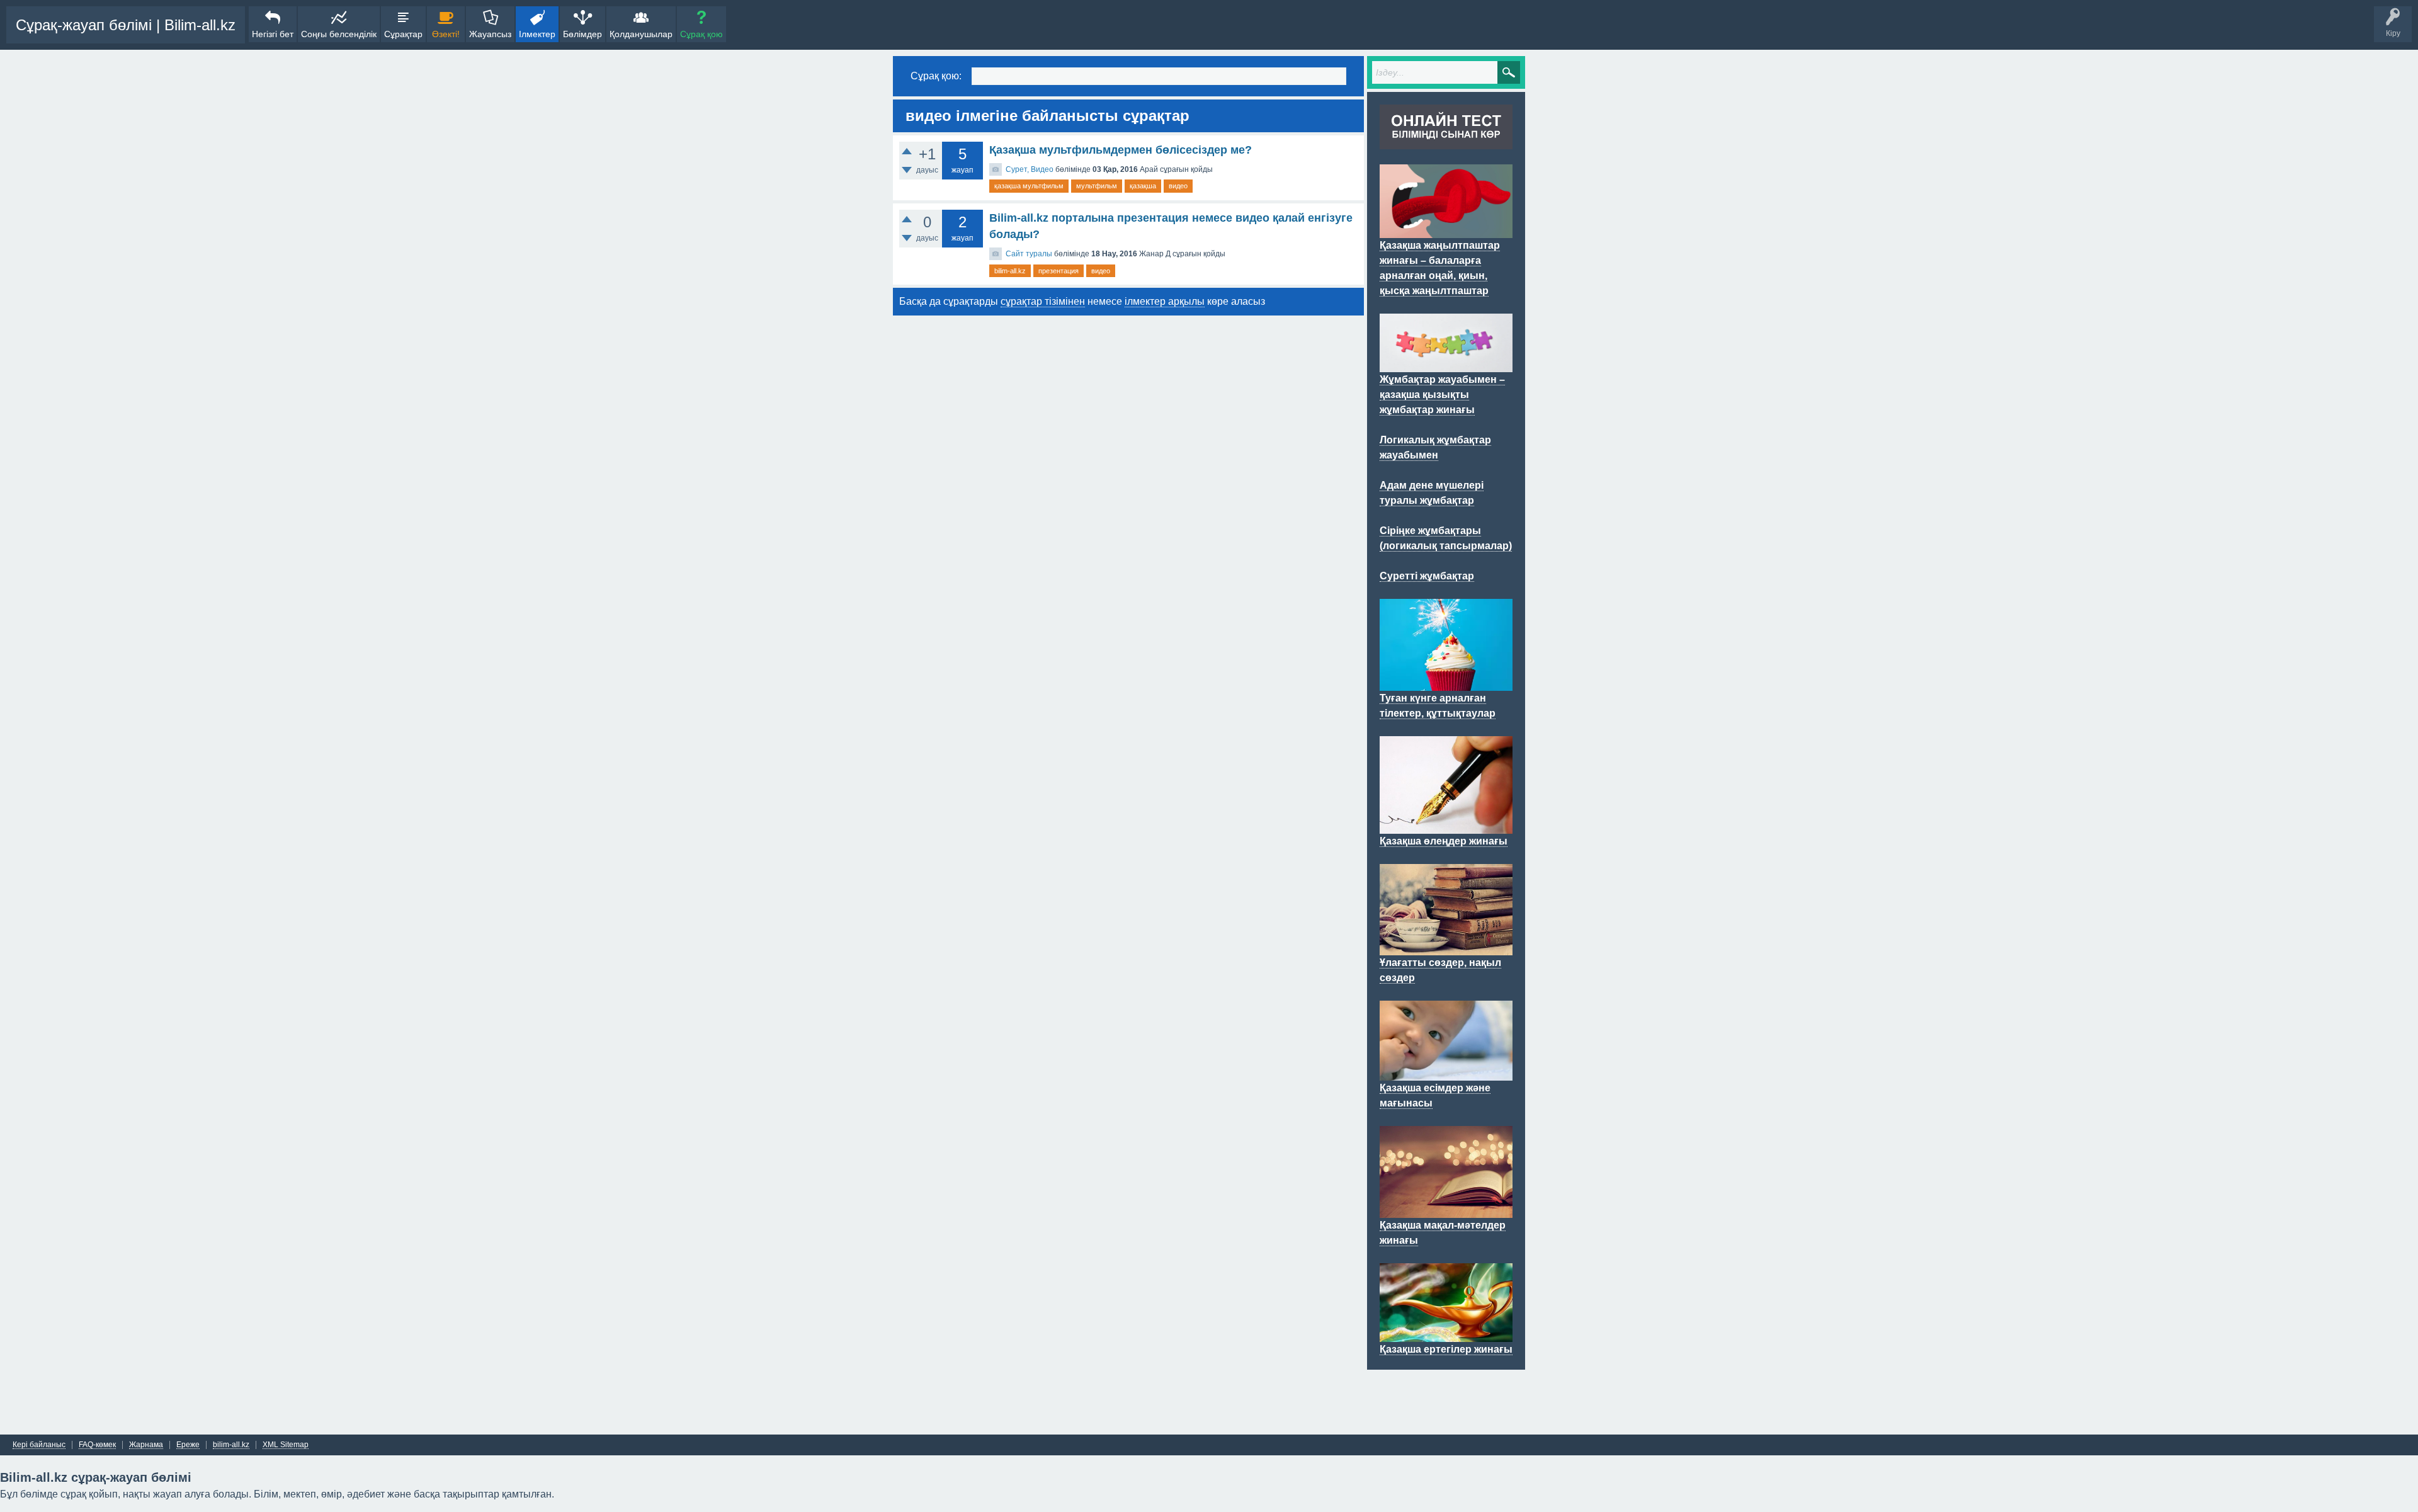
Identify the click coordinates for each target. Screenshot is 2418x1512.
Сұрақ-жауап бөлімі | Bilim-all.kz (126, 25)
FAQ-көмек (97, 1445)
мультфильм (1097, 186)
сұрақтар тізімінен (1043, 301)
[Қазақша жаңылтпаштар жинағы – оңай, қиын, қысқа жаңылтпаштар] (1446, 230)
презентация (1059, 271)
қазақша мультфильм (1029, 186)
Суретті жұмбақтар (1427, 576)
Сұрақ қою (701, 34)
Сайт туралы (1029, 254)
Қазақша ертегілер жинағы (1446, 1349)
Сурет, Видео (1030, 169)
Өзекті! (446, 34)
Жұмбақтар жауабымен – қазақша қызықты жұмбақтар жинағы (1442, 395)
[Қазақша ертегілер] (1446, 1334)
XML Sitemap (286, 1445)
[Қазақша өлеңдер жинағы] (1446, 826)
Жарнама (146, 1445)
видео (1178, 186)
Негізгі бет (273, 34)
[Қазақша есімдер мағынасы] (1446, 1073)
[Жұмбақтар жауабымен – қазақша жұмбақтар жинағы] (1446, 365)
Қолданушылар (641, 34)
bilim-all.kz (1010, 271)
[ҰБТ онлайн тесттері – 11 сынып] (1446, 142)
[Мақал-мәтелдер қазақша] (1446, 1210)
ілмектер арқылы (1165, 301)
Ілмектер (537, 34)
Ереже (188, 1445)
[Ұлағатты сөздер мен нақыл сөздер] (1446, 948)
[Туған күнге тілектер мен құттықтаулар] (1446, 683)
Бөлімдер (582, 34)
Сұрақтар (403, 34)
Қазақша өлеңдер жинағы (1444, 841)
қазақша (1143, 186)
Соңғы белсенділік (339, 34)
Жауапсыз (490, 34)
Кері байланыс (39, 1445)
